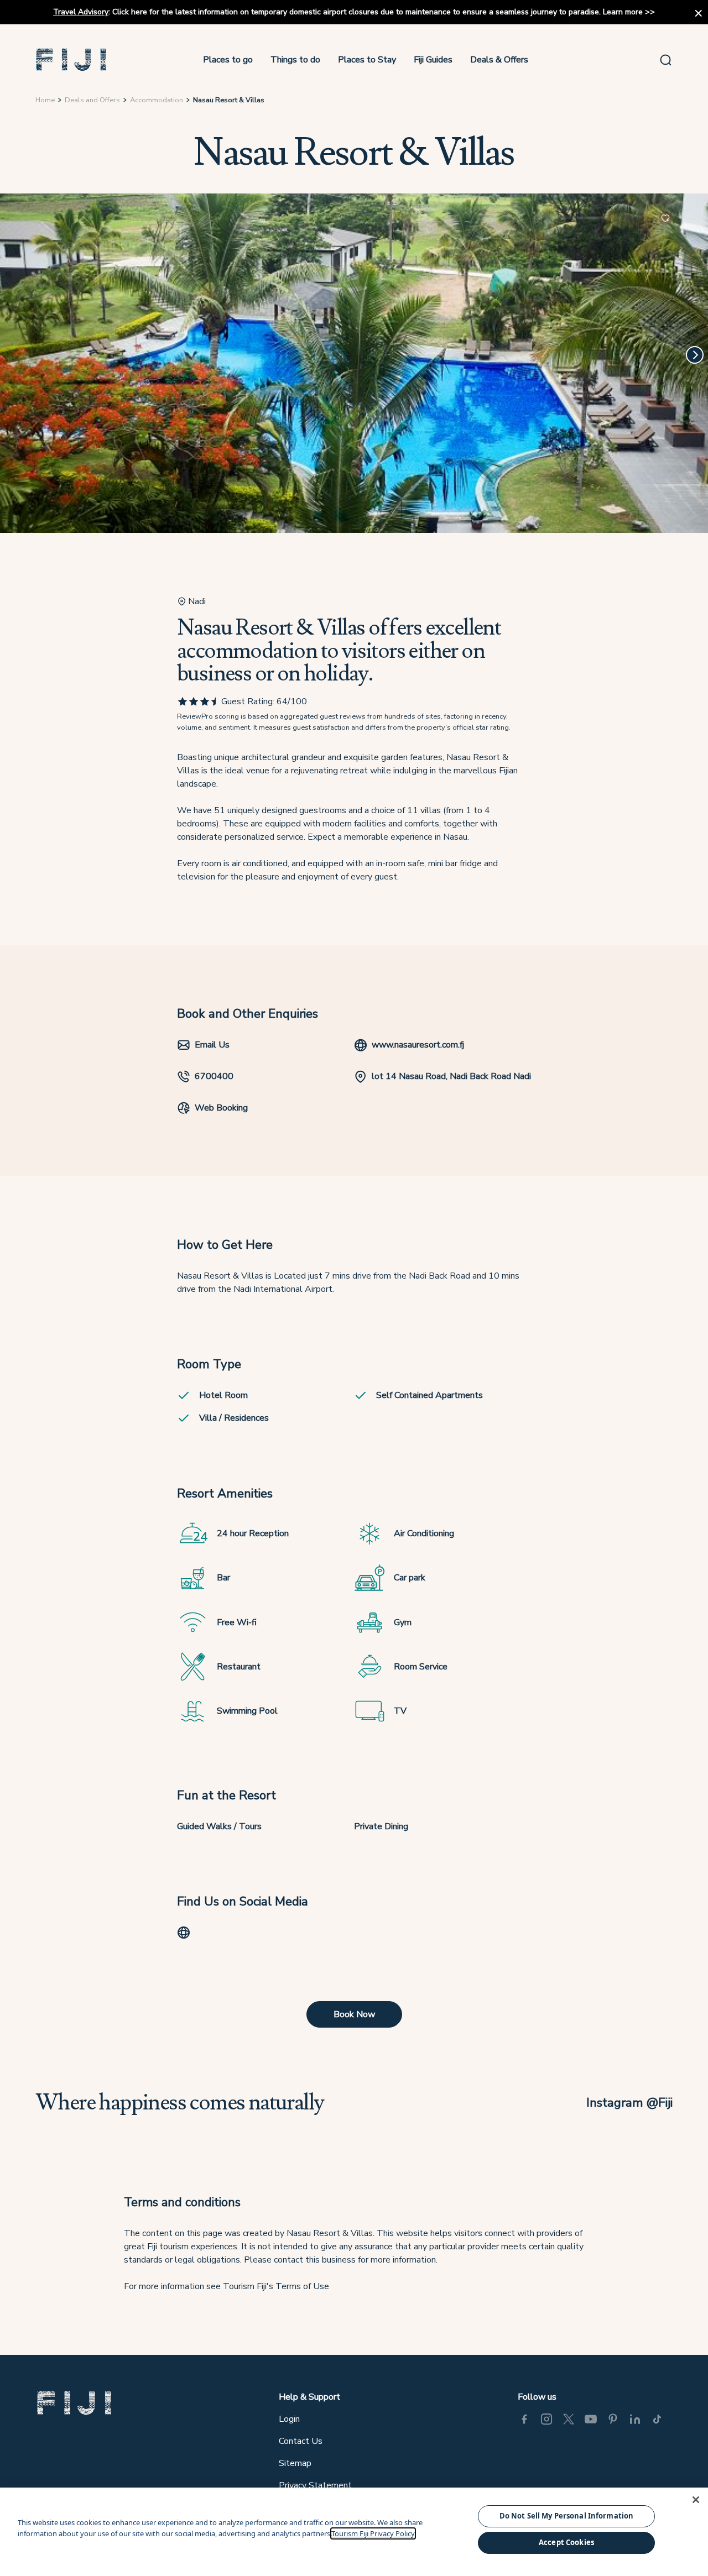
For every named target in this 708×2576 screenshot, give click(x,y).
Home (45, 100)
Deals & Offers (499, 60)
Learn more (623, 12)
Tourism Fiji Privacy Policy (373, 2533)
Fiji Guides (433, 60)
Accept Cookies (566, 2542)
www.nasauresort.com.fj (418, 1045)
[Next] (695, 355)
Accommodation (157, 100)
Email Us (212, 1045)
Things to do (295, 60)
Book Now (354, 2014)
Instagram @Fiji (629, 2103)
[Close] (696, 2500)
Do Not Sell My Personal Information (567, 2516)
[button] (71, 60)
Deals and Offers (92, 100)
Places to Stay (367, 60)
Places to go (228, 60)
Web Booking (221, 1108)
